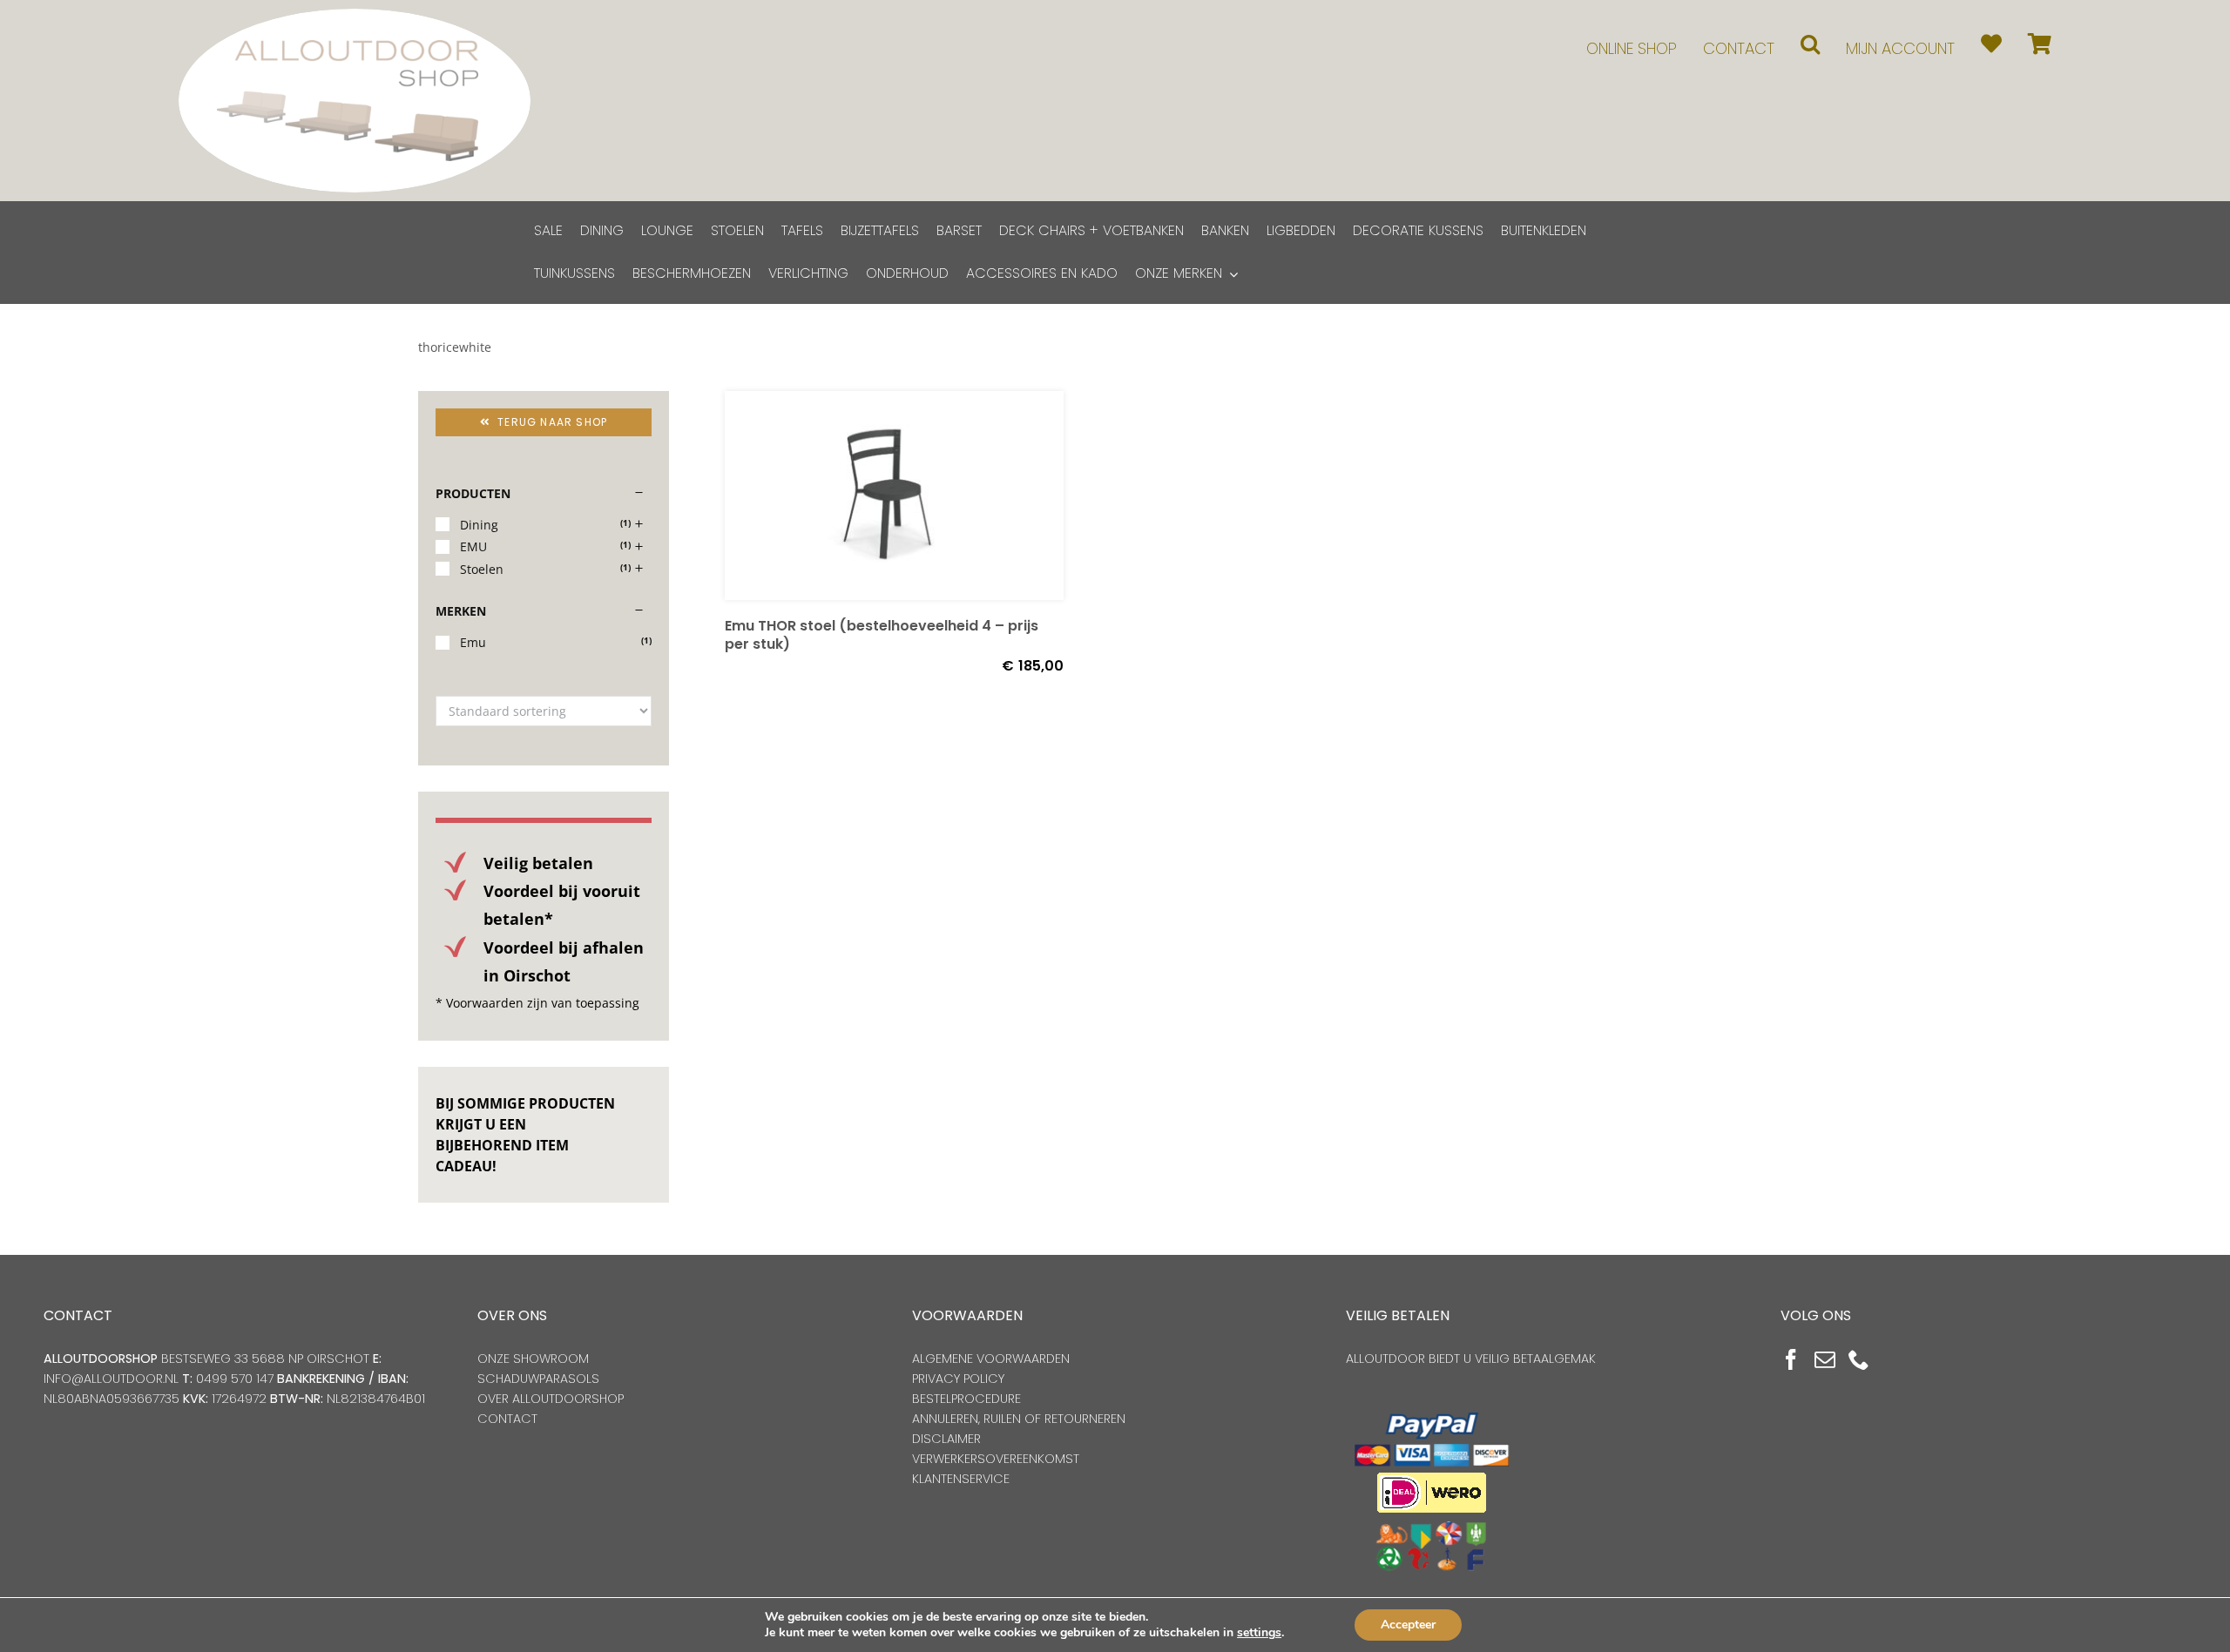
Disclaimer (946, 1439)
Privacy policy (958, 1379)
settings (1259, 1633)
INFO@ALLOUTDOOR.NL (111, 1379)
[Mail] (1825, 1359)
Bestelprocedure (966, 1399)
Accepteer (1408, 1625)
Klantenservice (961, 1479)
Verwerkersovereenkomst (996, 1459)
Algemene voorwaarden (991, 1359)
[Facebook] (1791, 1359)
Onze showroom (533, 1359)
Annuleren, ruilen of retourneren (1019, 1419)
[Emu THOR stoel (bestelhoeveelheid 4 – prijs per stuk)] (894, 496)
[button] (1810, 44)
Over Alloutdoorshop (551, 1399)
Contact (507, 1419)
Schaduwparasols (538, 1379)
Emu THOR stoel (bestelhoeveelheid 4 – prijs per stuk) (882, 635)
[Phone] (1859, 1359)
